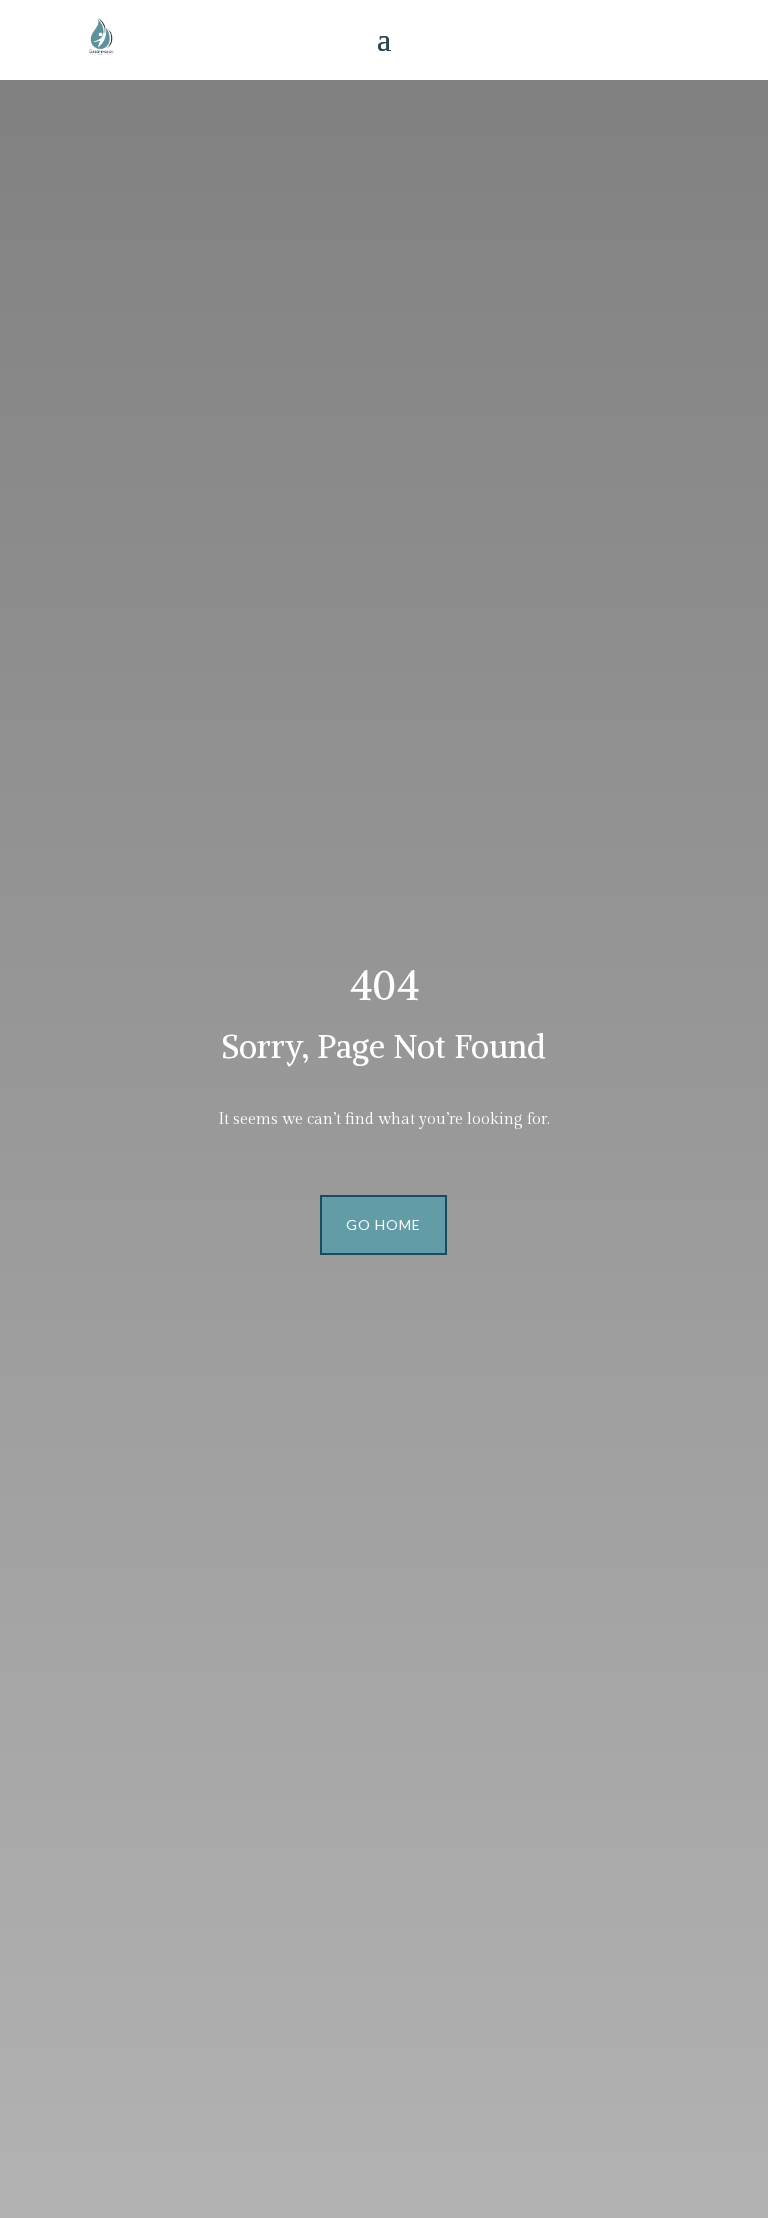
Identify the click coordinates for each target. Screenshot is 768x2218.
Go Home (383, 1224)
